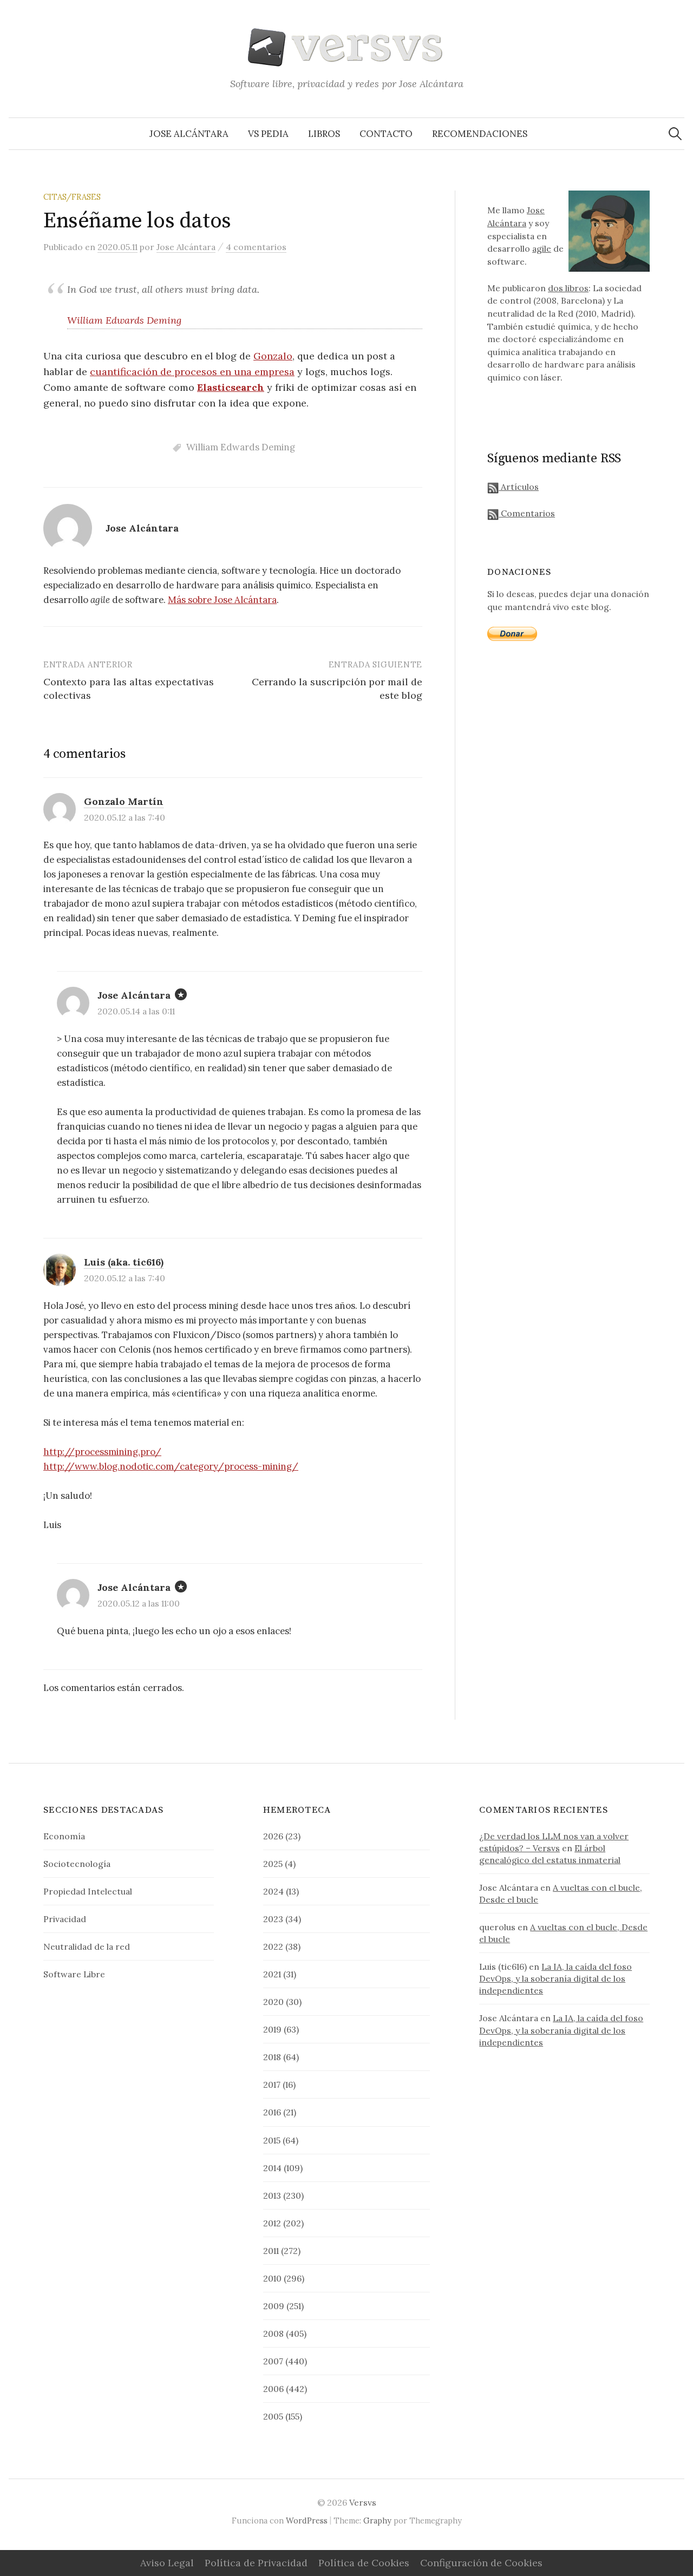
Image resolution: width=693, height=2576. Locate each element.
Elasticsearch (231, 387)
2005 (273, 2416)
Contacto (386, 134)
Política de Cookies (364, 2563)
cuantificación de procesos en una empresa (192, 372)
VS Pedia (268, 134)
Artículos (519, 487)
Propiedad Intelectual (88, 1891)
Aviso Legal (167, 2563)
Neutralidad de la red (87, 1946)
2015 (272, 2140)
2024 (273, 1891)
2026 (273, 1836)
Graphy (377, 2521)
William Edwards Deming (124, 320)
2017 (272, 2085)
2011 (271, 2251)
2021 (272, 1974)
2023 (273, 1919)
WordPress (307, 2521)
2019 (272, 2029)
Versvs (363, 2502)
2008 (273, 2334)
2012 (272, 2223)
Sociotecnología (77, 1864)
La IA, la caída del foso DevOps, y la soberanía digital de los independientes (555, 1978)
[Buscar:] (675, 134)
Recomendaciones (480, 134)
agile (542, 248)
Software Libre (74, 1974)
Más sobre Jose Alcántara (222, 600)
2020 (273, 2002)
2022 (273, 1946)
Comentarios (527, 513)
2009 (274, 2306)
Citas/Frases (72, 197)
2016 (272, 2112)
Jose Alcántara (189, 134)
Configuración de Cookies (481, 2563)
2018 (272, 2057)
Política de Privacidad (256, 2563)
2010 (272, 2278)
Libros (324, 134)
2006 (273, 2389)
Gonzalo (273, 356)
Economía (64, 1836)
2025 (273, 1864)
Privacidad (65, 1919)
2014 (272, 2168)
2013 (272, 2195)
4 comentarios (256, 247)
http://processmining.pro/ (102, 1452)
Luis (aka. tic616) (124, 1262)
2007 (273, 2361)
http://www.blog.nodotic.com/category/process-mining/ (171, 1466)
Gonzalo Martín (124, 801)
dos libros (568, 288)
